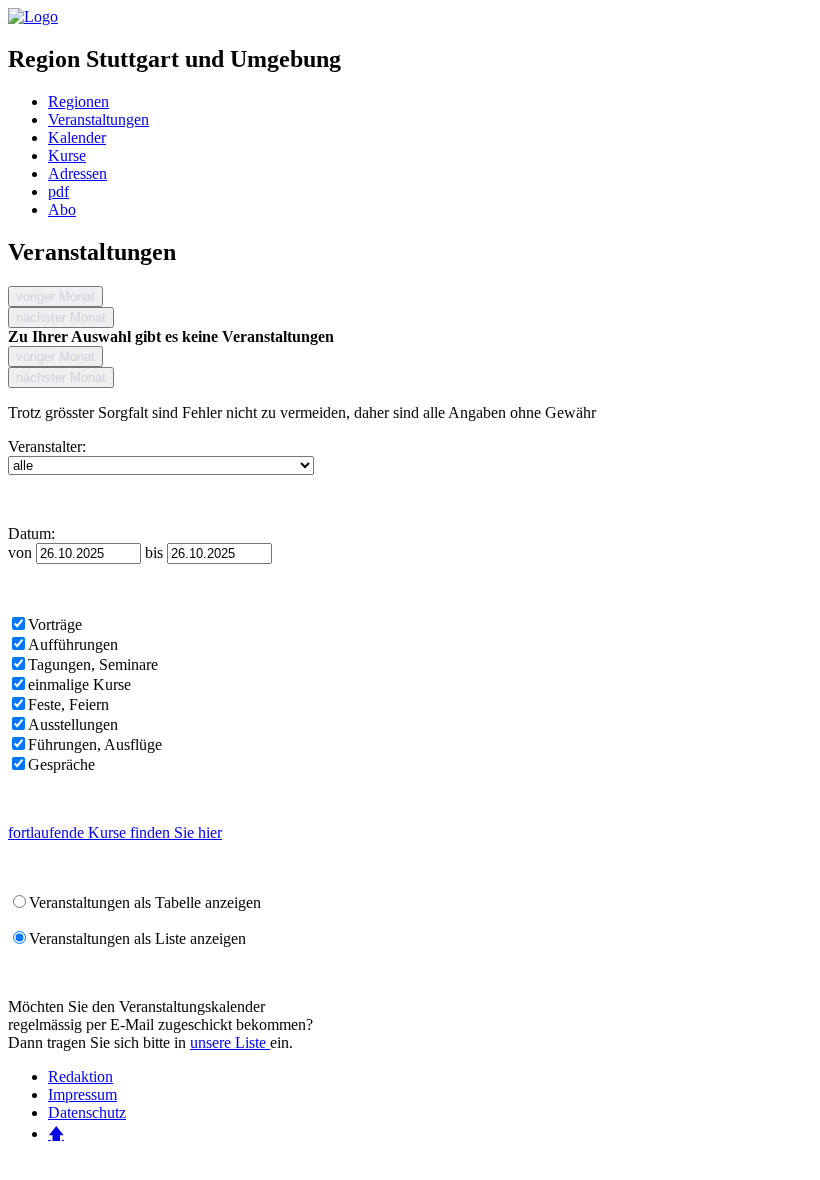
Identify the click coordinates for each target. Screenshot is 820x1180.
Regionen (78, 101)
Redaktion (80, 1076)
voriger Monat (55, 296)
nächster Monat (61, 317)
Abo (62, 209)
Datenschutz (87, 1112)
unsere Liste (230, 1042)
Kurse (67, 155)
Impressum (82, 1094)
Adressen (77, 173)
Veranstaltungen (98, 119)
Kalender (77, 137)
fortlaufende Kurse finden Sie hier (115, 832)
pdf (58, 191)
